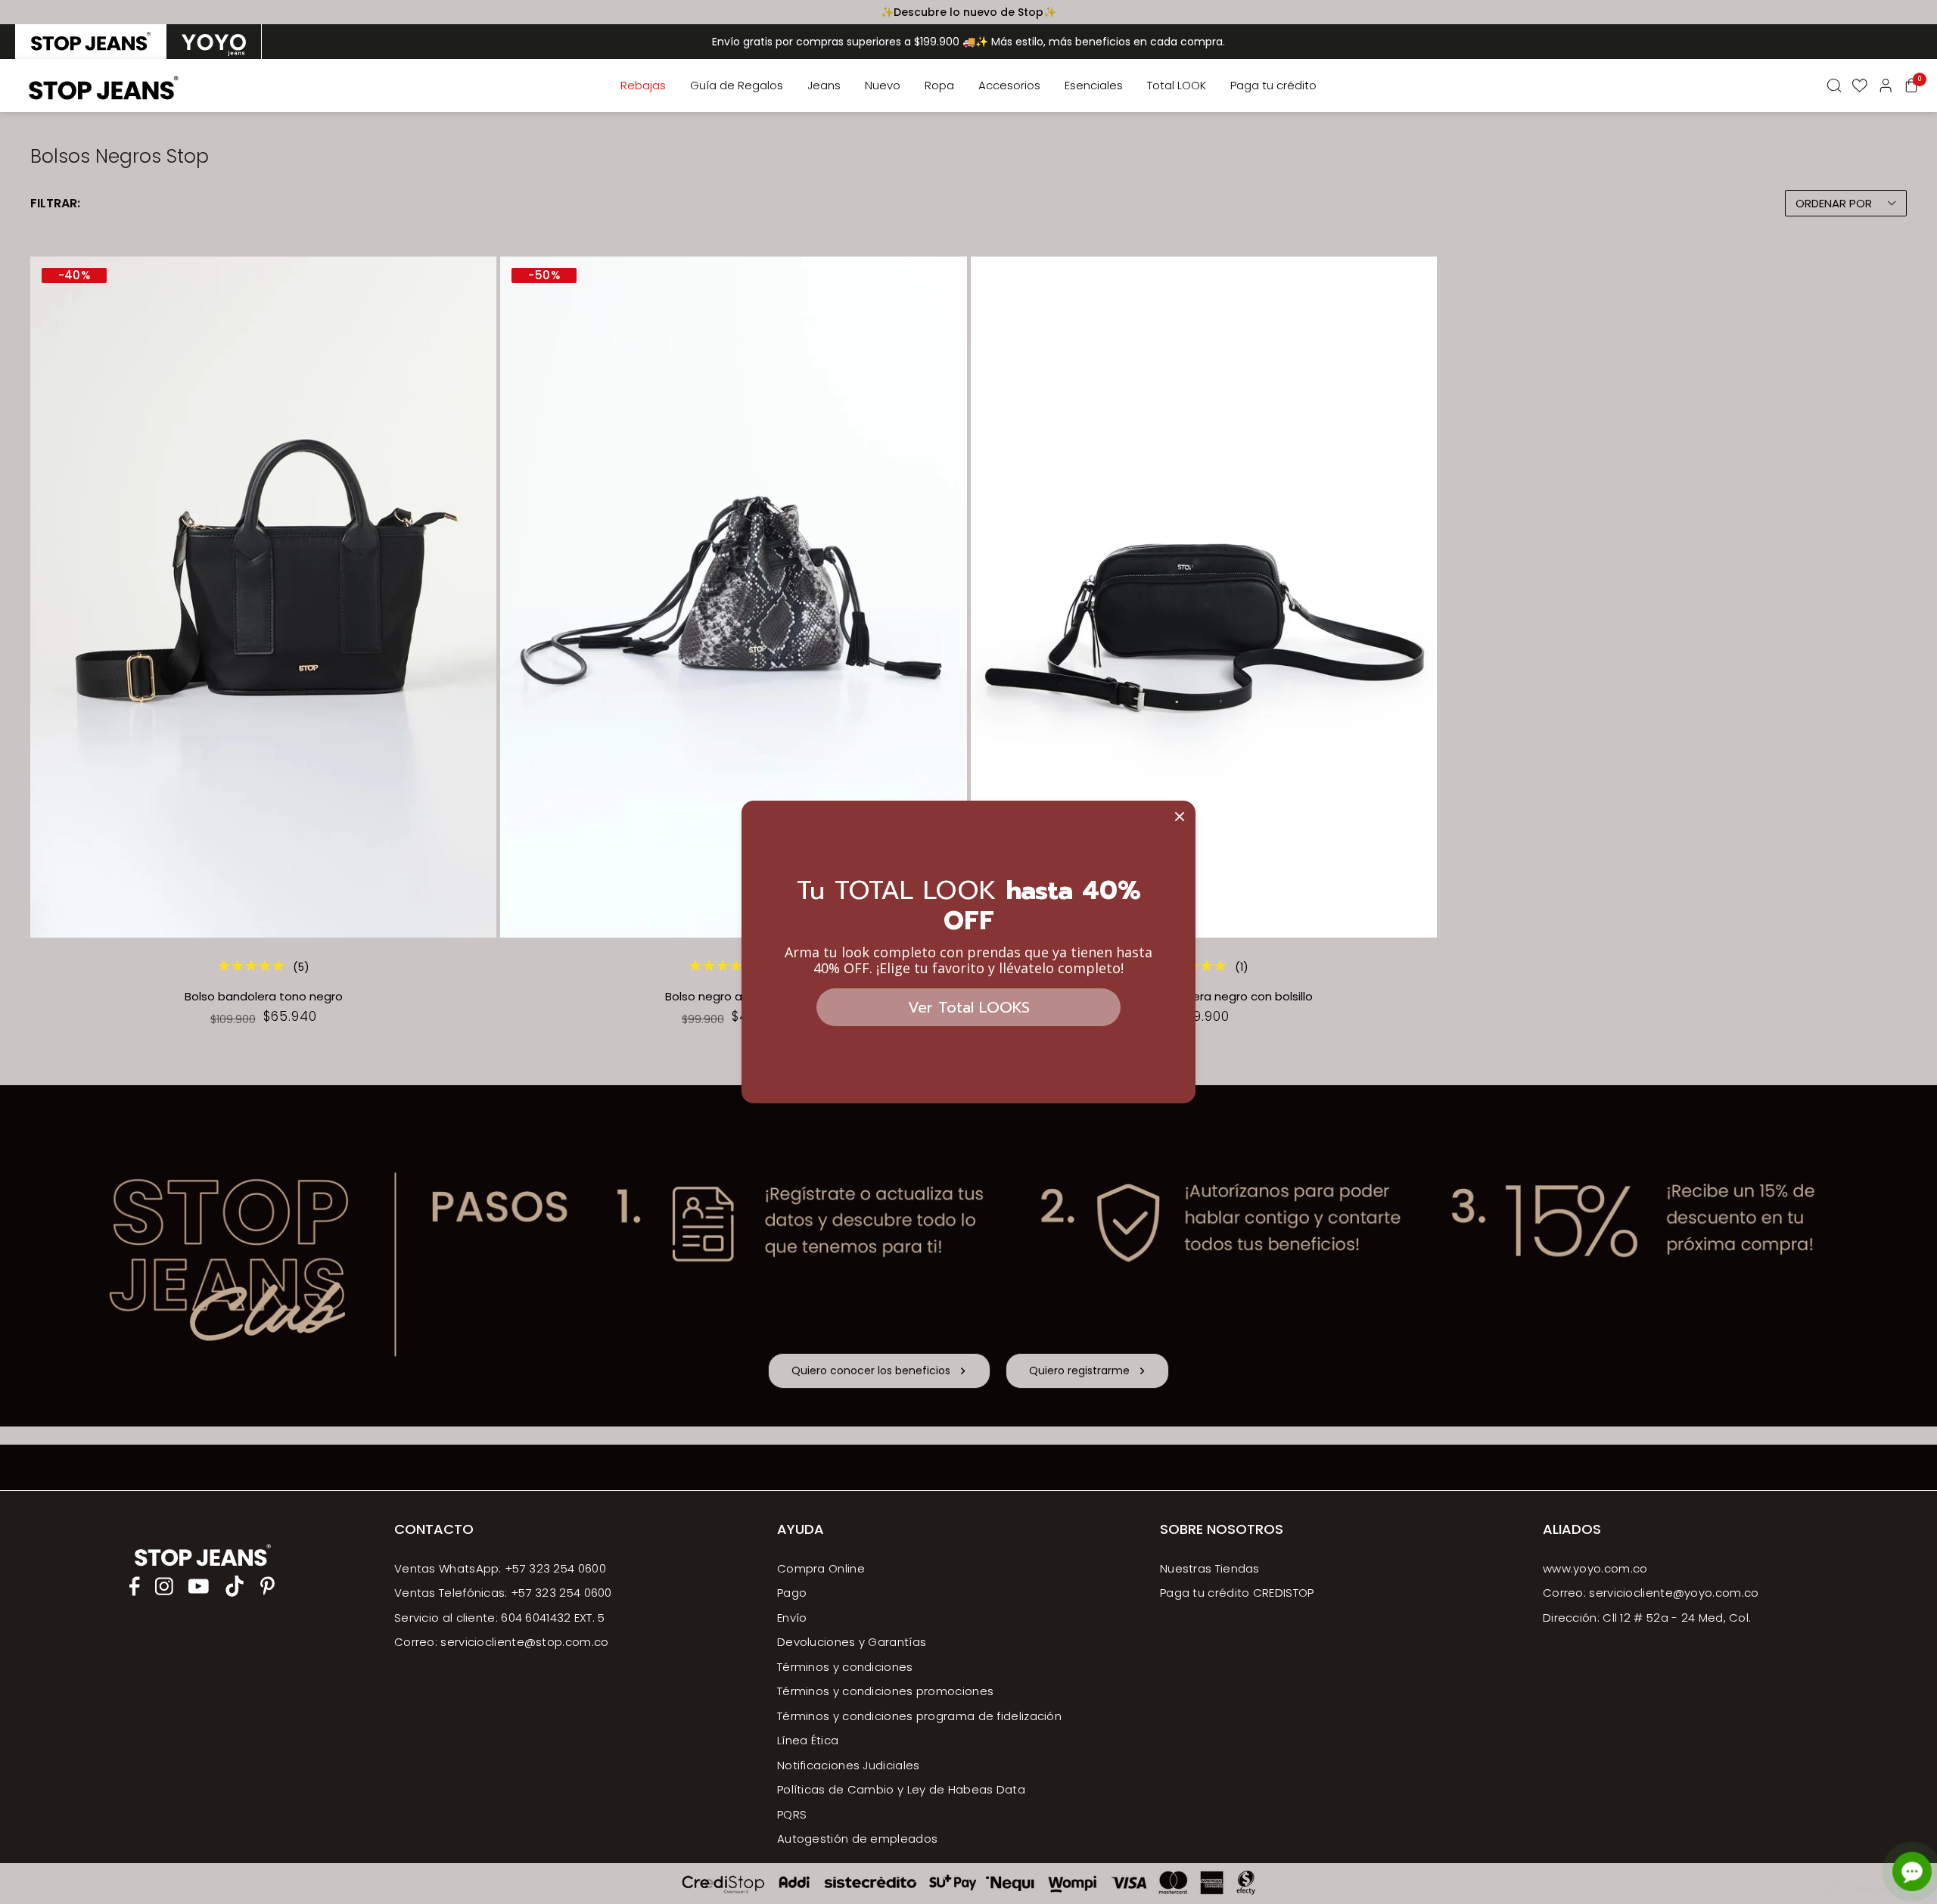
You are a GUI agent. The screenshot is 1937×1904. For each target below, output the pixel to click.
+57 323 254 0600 (561, 1593)
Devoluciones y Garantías (852, 1642)
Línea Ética (808, 1740)
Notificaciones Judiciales (849, 1765)
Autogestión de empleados (857, 1839)
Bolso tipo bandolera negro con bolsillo (1203, 997)
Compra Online (821, 1568)
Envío (792, 1618)
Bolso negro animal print (733, 997)
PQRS (792, 1814)
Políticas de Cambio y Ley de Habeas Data (901, 1789)
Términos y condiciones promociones (885, 1691)
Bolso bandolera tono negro (264, 997)
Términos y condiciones (845, 1667)
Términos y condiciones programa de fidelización (919, 1716)
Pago (792, 1593)
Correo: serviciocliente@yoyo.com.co (1651, 1593)
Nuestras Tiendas (1210, 1568)
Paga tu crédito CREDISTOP (1237, 1593)
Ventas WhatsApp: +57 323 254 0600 (500, 1568)
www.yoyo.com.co (1595, 1568)
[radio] (91, 42)
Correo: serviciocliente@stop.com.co (502, 1642)
